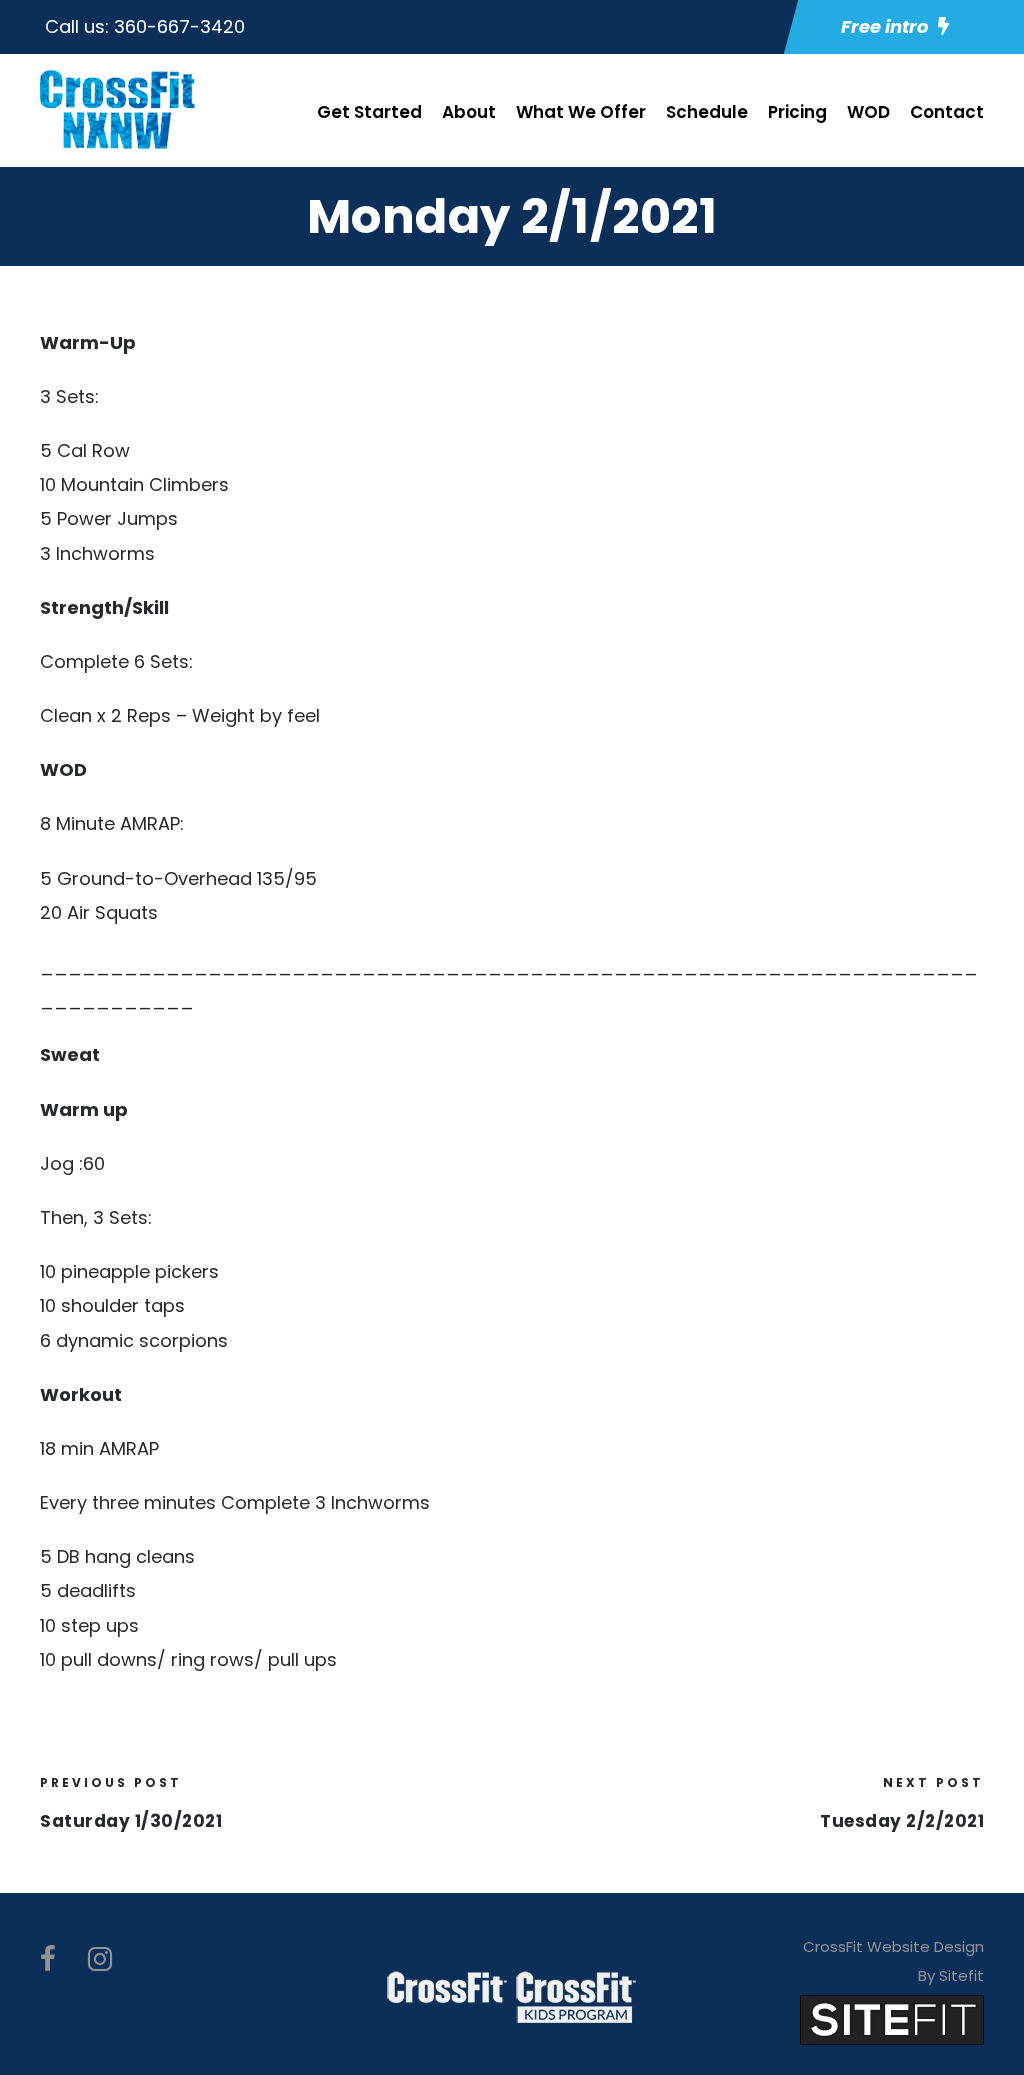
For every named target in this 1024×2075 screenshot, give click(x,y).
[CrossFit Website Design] (892, 2018)
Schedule (707, 112)
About (469, 112)
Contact (947, 112)
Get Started (369, 112)
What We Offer (581, 112)
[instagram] (100, 1959)
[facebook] (48, 1959)
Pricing (797, 112)
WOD (868, 112)
